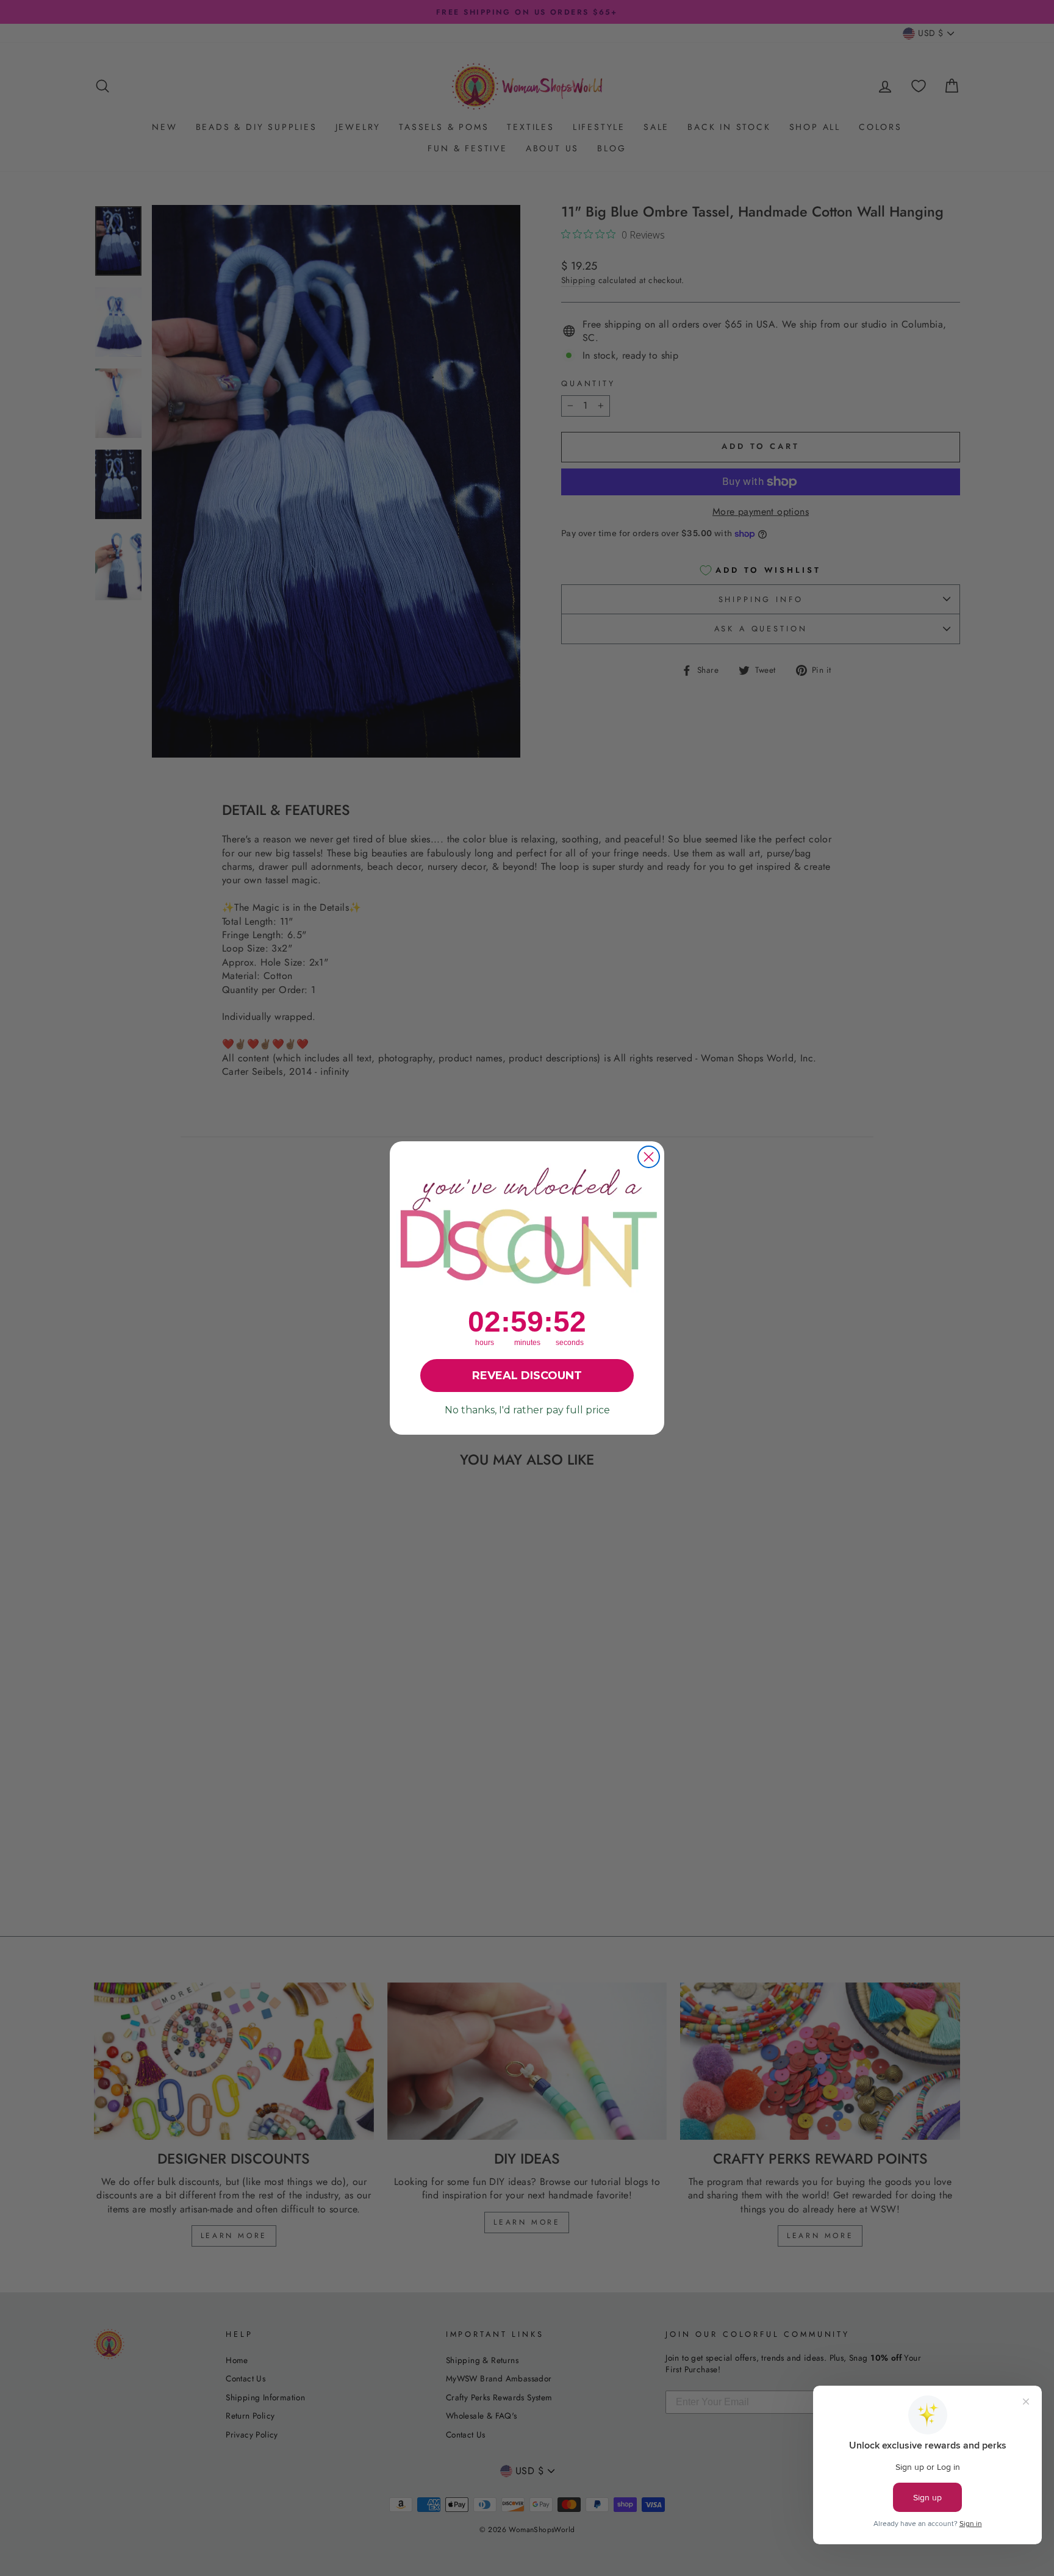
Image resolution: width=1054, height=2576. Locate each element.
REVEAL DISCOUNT (527, 1376)
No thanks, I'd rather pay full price (527, 1410)
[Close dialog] (649, 1157)
